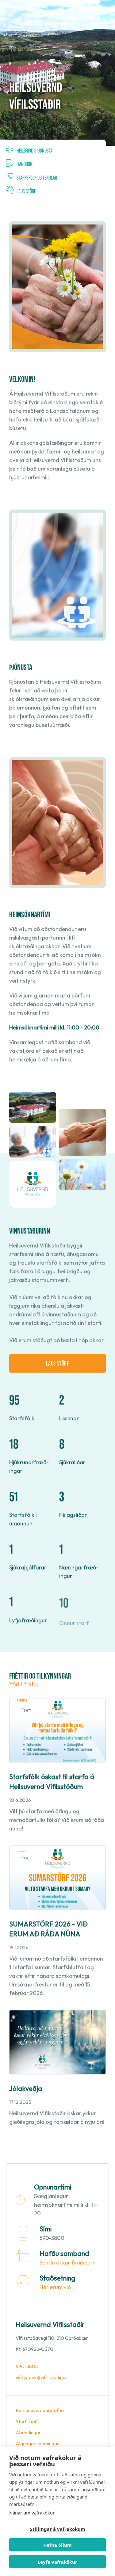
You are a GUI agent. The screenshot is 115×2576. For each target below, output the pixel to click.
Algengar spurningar (37, 2443)
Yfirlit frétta (24, 1684)
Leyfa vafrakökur (57, 2562)
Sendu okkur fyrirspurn (68, 2262)
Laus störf (26, 191)
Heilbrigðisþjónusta (34, 150)
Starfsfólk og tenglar (37, 177)
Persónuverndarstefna (40, 2410)
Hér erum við (55, 2287)
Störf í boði (27, 2421)
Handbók (24, 164)
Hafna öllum (57, 2545)
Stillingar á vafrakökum (58, 2529)
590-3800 (27, 2366)
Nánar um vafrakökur (32, 2513)
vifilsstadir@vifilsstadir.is (41, 2377)
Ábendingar (28, 2432)
